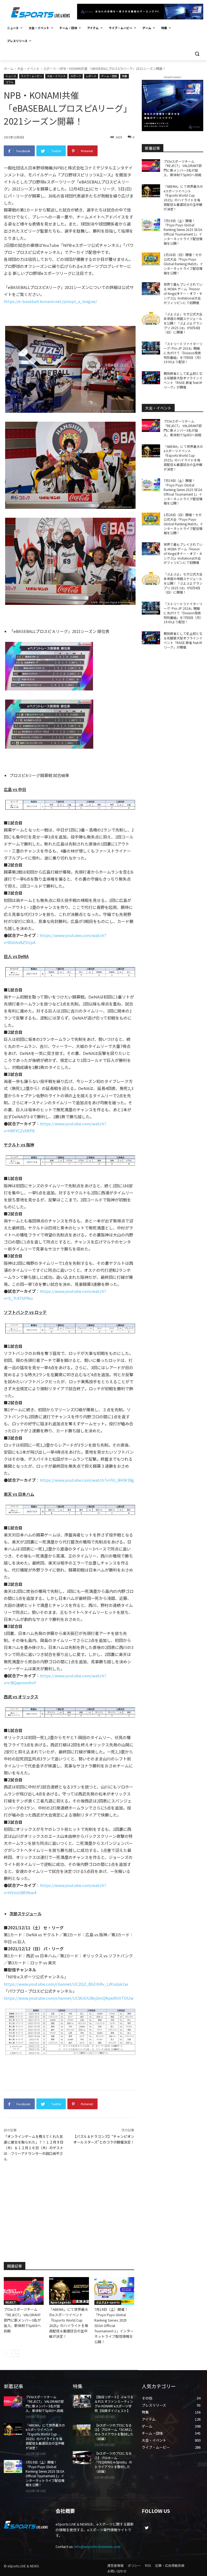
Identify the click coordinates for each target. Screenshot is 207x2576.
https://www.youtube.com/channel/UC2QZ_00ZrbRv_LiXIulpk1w (66, 1984)
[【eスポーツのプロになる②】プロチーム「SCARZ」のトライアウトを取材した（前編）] (82, 2430)
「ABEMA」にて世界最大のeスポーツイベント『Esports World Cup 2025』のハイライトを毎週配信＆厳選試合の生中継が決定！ (69, 2323)
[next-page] (16, 2353)
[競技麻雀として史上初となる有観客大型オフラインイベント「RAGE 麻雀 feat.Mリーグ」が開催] (151, 378)
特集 (125, 76)
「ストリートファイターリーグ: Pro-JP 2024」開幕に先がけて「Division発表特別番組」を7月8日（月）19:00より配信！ (183, 353)
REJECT (11, 2302)
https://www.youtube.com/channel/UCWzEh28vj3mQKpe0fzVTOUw (69, 1998)
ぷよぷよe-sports (108, 2302)
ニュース (11, 76)
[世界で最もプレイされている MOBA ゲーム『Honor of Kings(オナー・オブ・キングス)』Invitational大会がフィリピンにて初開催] (151, 289)
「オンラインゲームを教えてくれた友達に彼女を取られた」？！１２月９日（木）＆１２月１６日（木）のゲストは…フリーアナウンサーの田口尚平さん (34, 2148)
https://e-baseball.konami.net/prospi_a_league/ (50, 301)
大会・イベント (28, 68)
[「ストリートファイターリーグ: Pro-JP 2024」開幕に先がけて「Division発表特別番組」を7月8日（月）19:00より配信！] (151, 348)
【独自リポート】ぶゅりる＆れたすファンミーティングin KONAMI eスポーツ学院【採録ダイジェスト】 (114, 2403)
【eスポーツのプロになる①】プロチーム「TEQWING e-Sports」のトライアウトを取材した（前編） (113, 2462)
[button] (197, 54)
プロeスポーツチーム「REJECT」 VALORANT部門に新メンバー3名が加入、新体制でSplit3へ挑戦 (22, 2320)
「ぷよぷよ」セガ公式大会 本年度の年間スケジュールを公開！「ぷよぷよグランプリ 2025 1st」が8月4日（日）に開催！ (185, 323)
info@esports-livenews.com (97, 2546)
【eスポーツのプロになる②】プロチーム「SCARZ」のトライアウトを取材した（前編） (114, 2432)
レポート (91, 76)
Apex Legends (61, 2302)
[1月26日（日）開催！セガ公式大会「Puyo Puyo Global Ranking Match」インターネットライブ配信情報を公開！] (151, 259)
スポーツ (50, 68)
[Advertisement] (69, 2211)
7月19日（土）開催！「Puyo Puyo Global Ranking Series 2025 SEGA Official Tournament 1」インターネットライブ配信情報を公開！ (114, 2325)
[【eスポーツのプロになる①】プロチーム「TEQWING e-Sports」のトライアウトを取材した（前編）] (82, 2458)
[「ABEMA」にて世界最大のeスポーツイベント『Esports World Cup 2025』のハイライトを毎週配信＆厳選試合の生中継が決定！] (69, 2291)
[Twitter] (146, 2528)
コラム (9, 82)
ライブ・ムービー (32, 76)
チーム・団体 (109, 76)
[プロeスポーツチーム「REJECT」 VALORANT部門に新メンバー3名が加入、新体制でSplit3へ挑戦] (24, 2291)
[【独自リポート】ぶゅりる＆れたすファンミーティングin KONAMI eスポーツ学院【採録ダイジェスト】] (82, 2401)
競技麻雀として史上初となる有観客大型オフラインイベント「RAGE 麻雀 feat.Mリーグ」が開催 (183, 380)
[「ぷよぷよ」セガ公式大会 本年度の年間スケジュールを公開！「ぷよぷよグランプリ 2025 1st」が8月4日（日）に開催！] (151, 318)
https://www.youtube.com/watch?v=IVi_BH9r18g (87, 1480)
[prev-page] (7, 2353)
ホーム (9, 68)
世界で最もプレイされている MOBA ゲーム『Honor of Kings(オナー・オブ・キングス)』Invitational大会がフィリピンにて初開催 (183, 293)
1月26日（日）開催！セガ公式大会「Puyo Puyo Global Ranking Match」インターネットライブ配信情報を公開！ (183, 264)
